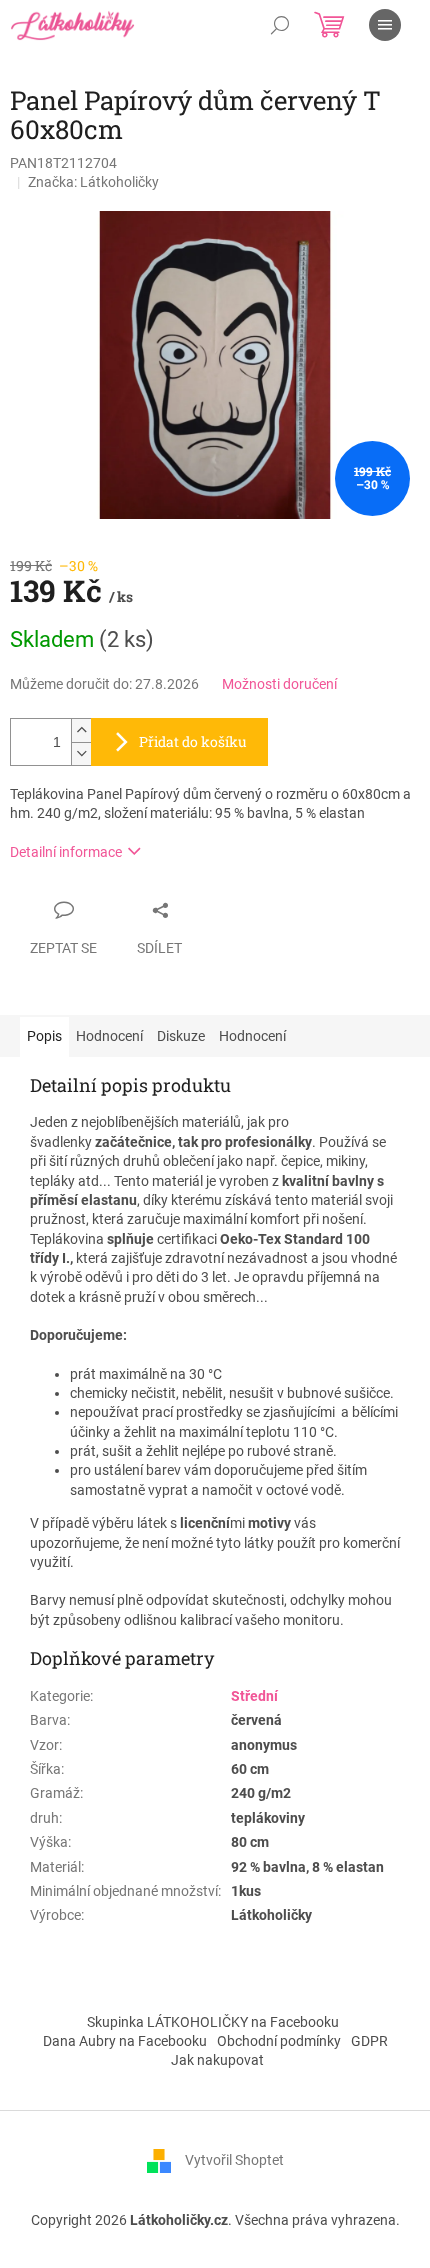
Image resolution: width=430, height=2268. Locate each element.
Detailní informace (66, 852)
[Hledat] (280, 25)
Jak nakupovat (217, 2060)
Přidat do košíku (193, 741)
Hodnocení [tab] (109, 1036)
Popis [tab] (44, 1036)
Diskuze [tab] (181, 1036)
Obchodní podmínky (279, 2041)
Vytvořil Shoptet (234, 2159)
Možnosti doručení (279, 684)
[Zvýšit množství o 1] (81, 730)
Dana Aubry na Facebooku (125, 2041)
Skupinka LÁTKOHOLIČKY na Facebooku (213, 2022)
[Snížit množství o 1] (81, 753)
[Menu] (385, 25)
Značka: (93, 182)
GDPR (369, 2041)
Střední (254, 1696)
